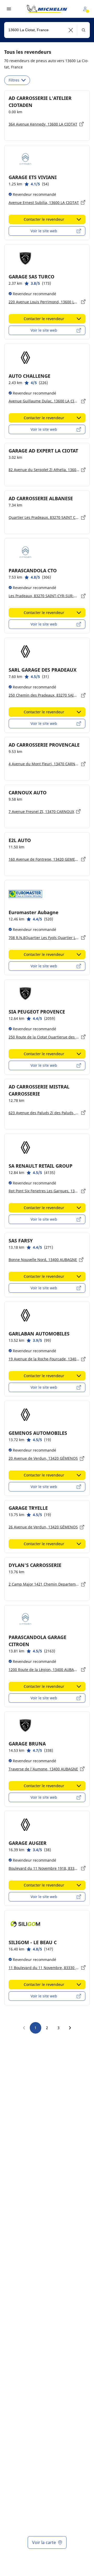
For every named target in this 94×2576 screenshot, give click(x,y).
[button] (71, 30)
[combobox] (47, 30)
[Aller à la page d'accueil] (47, 9)
